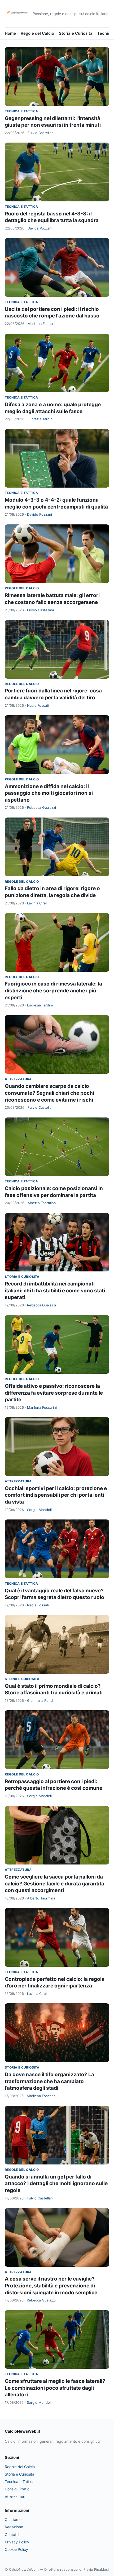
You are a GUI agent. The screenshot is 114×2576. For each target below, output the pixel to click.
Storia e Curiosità (76, 33)
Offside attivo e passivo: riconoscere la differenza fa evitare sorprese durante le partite (54, 1393)
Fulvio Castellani (41, 133)
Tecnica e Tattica (21, 111)
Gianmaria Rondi (40, 1700)
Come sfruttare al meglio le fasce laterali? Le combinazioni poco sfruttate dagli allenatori (55, 2388)
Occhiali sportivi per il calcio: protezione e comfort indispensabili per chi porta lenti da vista (56, 1495)
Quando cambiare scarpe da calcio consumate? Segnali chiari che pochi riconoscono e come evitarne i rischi (49, 1093)
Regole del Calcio (37, 33)
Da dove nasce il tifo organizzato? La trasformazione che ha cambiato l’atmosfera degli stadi (49, 2081)
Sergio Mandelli (40, 1510)
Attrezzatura (18, 1079)
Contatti (12, 2535)
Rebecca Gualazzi (41, 807)
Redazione (14, 2527)
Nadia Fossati (38, 705)
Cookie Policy (16, 2549)
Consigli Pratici (17, 2489)
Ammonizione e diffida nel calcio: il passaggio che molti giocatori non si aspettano (49, 793)
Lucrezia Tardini (40, 419)
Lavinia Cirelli (38, 903)
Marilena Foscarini (42, 324)
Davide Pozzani (40, 228)
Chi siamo (13, 2519)
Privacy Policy (17, 2542)
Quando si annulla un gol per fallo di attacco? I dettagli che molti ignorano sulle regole (56, 2184)
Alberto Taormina (42, 1203)
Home (10, 33)
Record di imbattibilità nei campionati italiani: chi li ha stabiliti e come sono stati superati (55, 1291)
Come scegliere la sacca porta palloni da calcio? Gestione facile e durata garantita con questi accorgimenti (54, 1884)
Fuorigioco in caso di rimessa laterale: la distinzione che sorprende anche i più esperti (53, 991)
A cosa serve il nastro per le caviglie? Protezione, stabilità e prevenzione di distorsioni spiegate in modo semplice (51, 2286)
